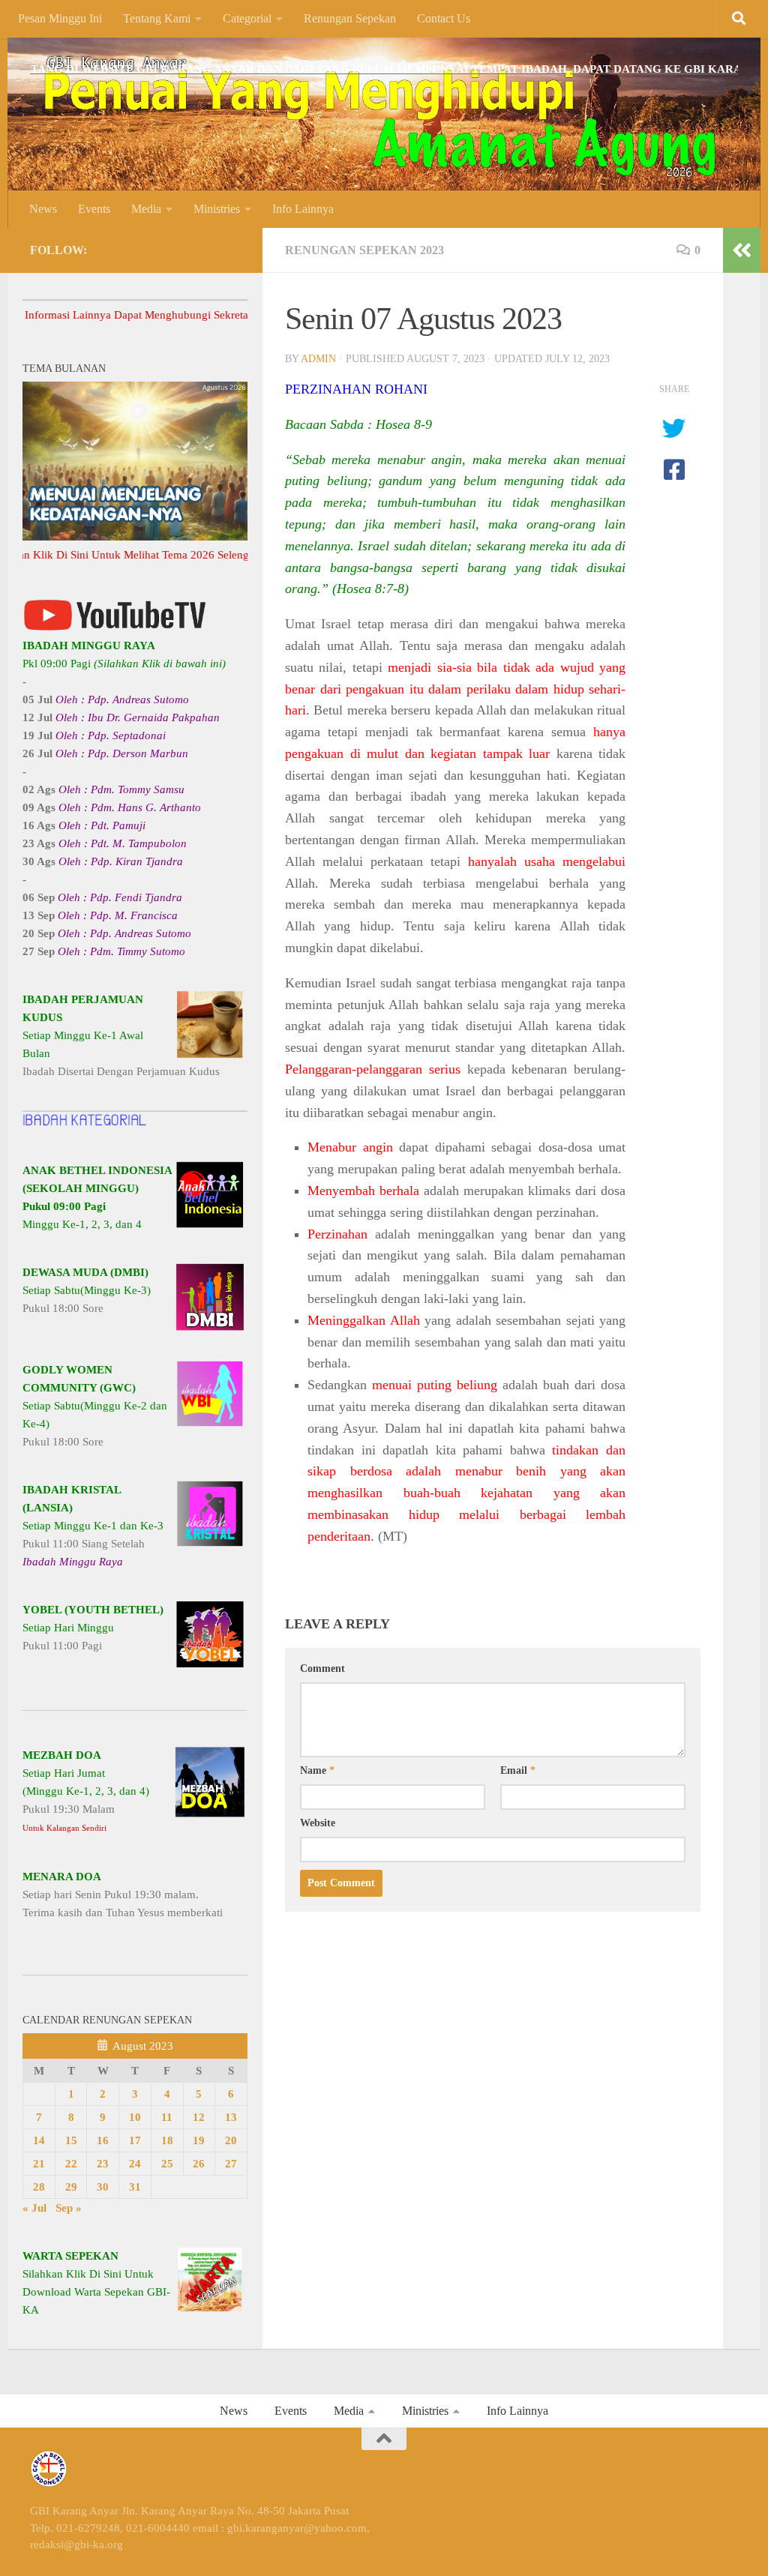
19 (199, 2140)
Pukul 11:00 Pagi (93, 1628)
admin (318, 359)
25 (167, 2164)
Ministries (217, 209)
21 (39, 2164)
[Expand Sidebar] (742, 250)
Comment (322, 1668)
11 (167, 2117)
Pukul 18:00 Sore (87, 1290)
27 (231, 2164)
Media (146, 209)
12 (199, 2117)
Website (318, 1823)
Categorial (247, 18)
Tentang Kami (157, 18)
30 (103, 2187)
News (43, 209)
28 (39, 2187)
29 (71, 2187)
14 (39, 2140)
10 (135, 2117)
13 (231, 2117)
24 (135, 2164)
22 (71, 2164)
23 (103, 2164)
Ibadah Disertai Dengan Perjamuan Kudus (121, 1035)
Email (518, 1770)
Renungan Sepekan (350, 18)
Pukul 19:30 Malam (86, 1791)
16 (103, 2140)
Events (94, 209)
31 (135, 2187)
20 (231, 2140)
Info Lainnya (303, 209)
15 (71, 2140)
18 (167, 2140)
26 (199, 2164)
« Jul (34, 2208)
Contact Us (444, 18)
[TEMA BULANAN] (135, 537)
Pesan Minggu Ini (60, 18)
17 (135, 2140)
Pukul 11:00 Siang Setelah (93, 1526)
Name (317, 1770)
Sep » (69, 2208)
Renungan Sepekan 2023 (364, 250)
